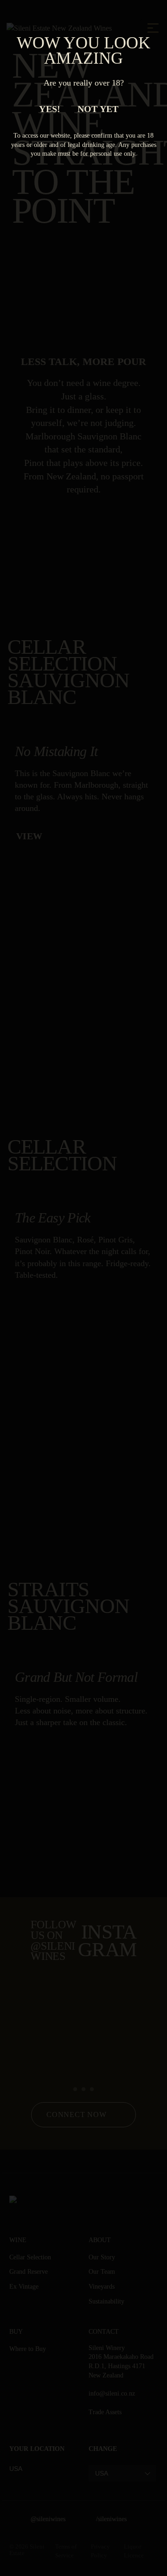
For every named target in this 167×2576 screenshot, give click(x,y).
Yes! (50, 109)
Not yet (98, 109)
